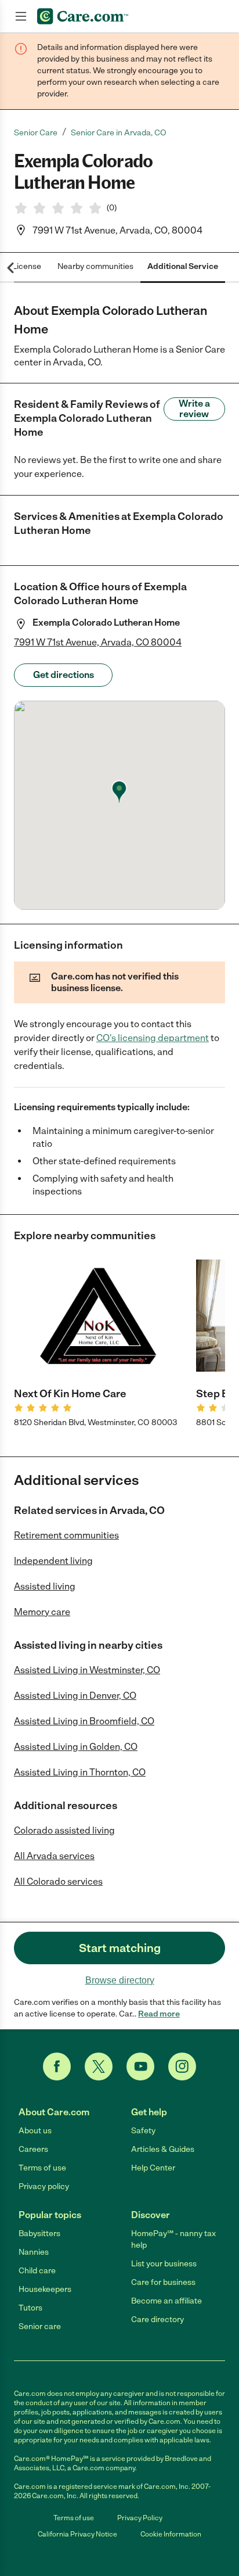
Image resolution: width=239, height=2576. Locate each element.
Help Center (153, 2168)
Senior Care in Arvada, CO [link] (119, 133)
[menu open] (21, 16)
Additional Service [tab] (183, 266)
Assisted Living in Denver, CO (75, 1696)
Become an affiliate (166, 2301)
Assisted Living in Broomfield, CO (84, 1721)
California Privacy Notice (77, 2534)
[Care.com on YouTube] (140, 2066)
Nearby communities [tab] (95, 266)
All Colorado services (58, 1881)
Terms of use (42, 2168)
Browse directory (120, 1980)
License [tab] (27, 266)
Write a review (194, 409)
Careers (33, 2149)
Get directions (64, 675)
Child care (37, 2271)
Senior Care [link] (36, 133)
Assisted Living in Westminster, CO (87, 1670)
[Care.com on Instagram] (182, 2066)
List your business (164, 2264)
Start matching (120, 1948)
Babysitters (39, 2234)
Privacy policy (44, 2186)
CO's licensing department (153, 1038)
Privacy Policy (140, 2518)
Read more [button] (159, 2014)
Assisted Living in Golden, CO (76, 1747)
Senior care (40, 2326)
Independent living (53, 1561)
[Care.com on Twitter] (99, 2066)
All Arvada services (54, 1856)
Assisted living (45, 1586)
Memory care (42, 1612)
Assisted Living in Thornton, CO (80, 1772)
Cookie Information (171, 2534)
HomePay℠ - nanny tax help (173, 2239)
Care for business (163, 2282)
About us (35, 2131)
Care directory (157, 2320)
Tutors (30, 2308)
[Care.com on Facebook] (57, 2066)
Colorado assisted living (64, 1830)
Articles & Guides (163, 2149)
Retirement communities (66, 1535)
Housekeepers (45, 2289)
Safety (143, 2131)
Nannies (34, 2252)
